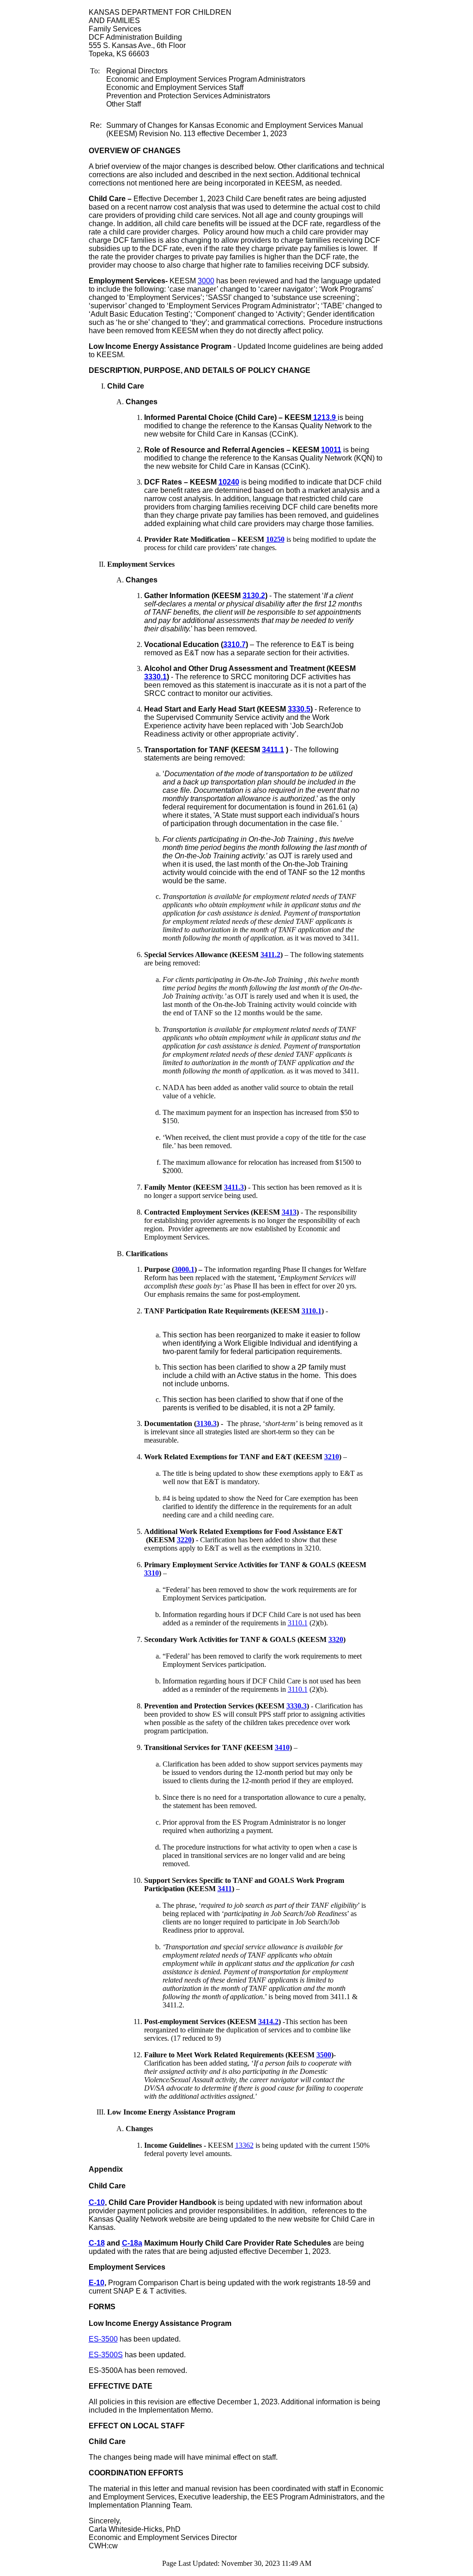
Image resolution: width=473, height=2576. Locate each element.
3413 (289, 1212)
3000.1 (184, 1269)
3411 (225, 1889)
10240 (229, 482)
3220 (184, 1540)
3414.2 (268, 2022)
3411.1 (273, 750)
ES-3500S (106, 2355)
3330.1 (155, 677)
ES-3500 (103, 2339)
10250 (275, 539)
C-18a (132, 2243)
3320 (336, 1639)
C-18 (97, 2243)
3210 (332, 1457)
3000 (206, 281)
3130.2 (254, 596)
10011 (331, 450)
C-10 (97, 2202)
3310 (152, 1573)
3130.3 (206, 1423)
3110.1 (312, 1311)
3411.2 (270, 955)
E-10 (97, 2283)
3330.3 (297, 1706)
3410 (282, 1747)
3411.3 (234, 1187)
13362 (244, 2145)
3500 (324, 2055)
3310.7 (234, 644)
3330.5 (299, 709)
